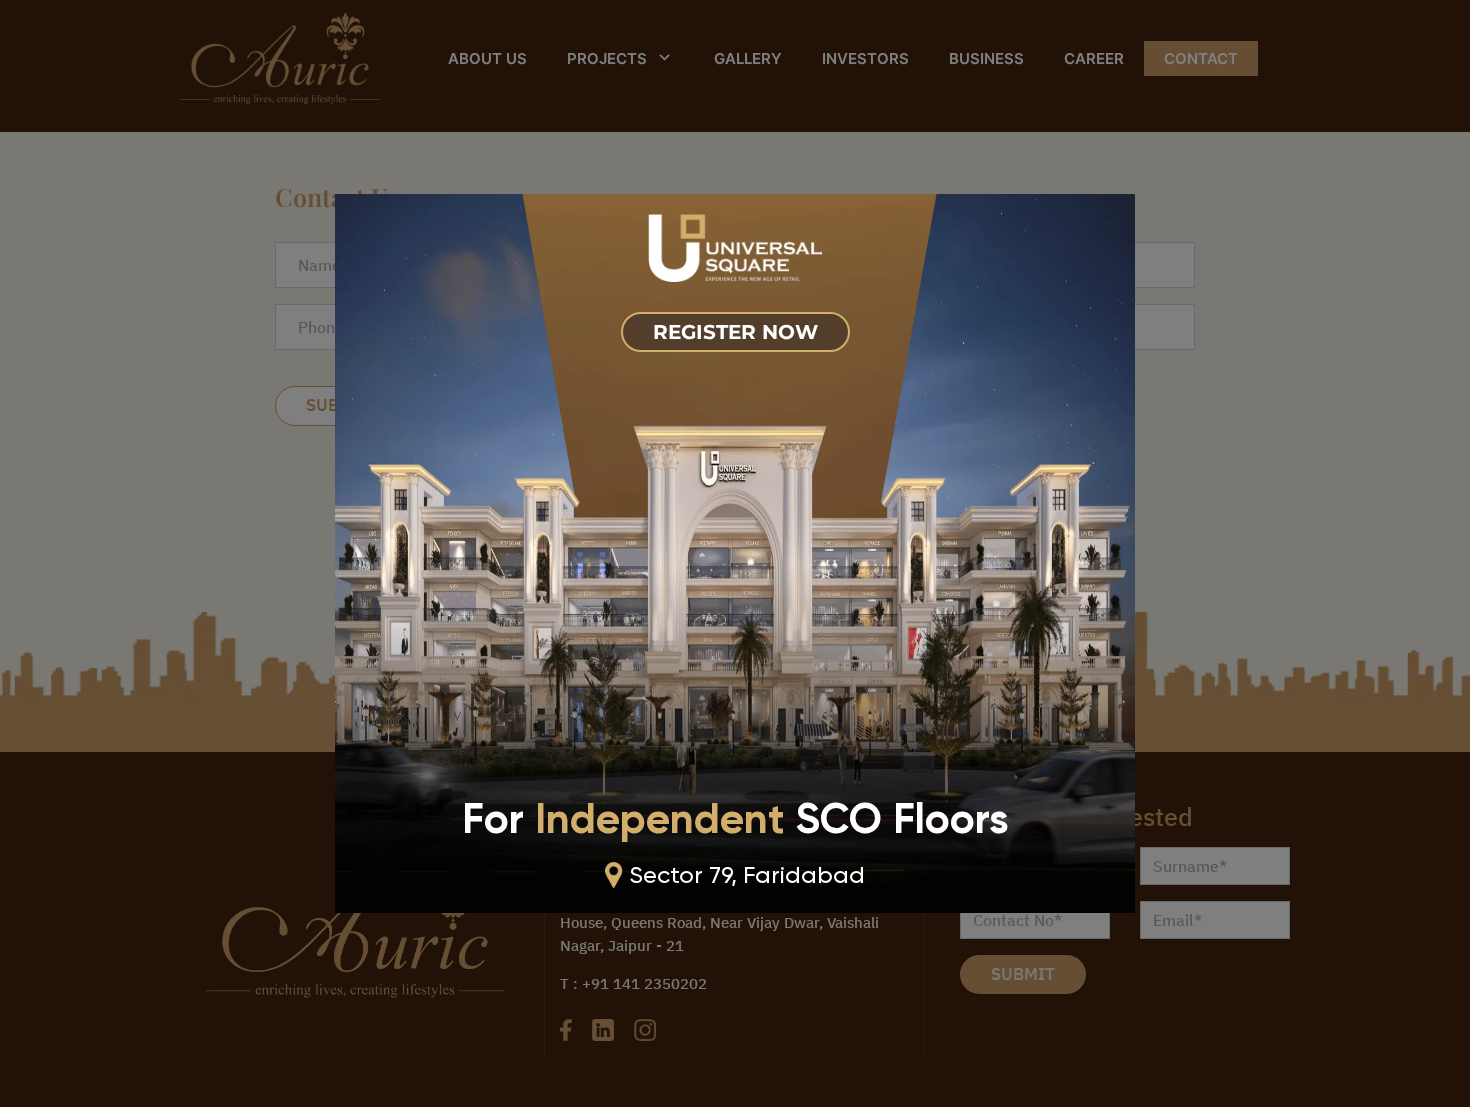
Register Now (735, 332)
